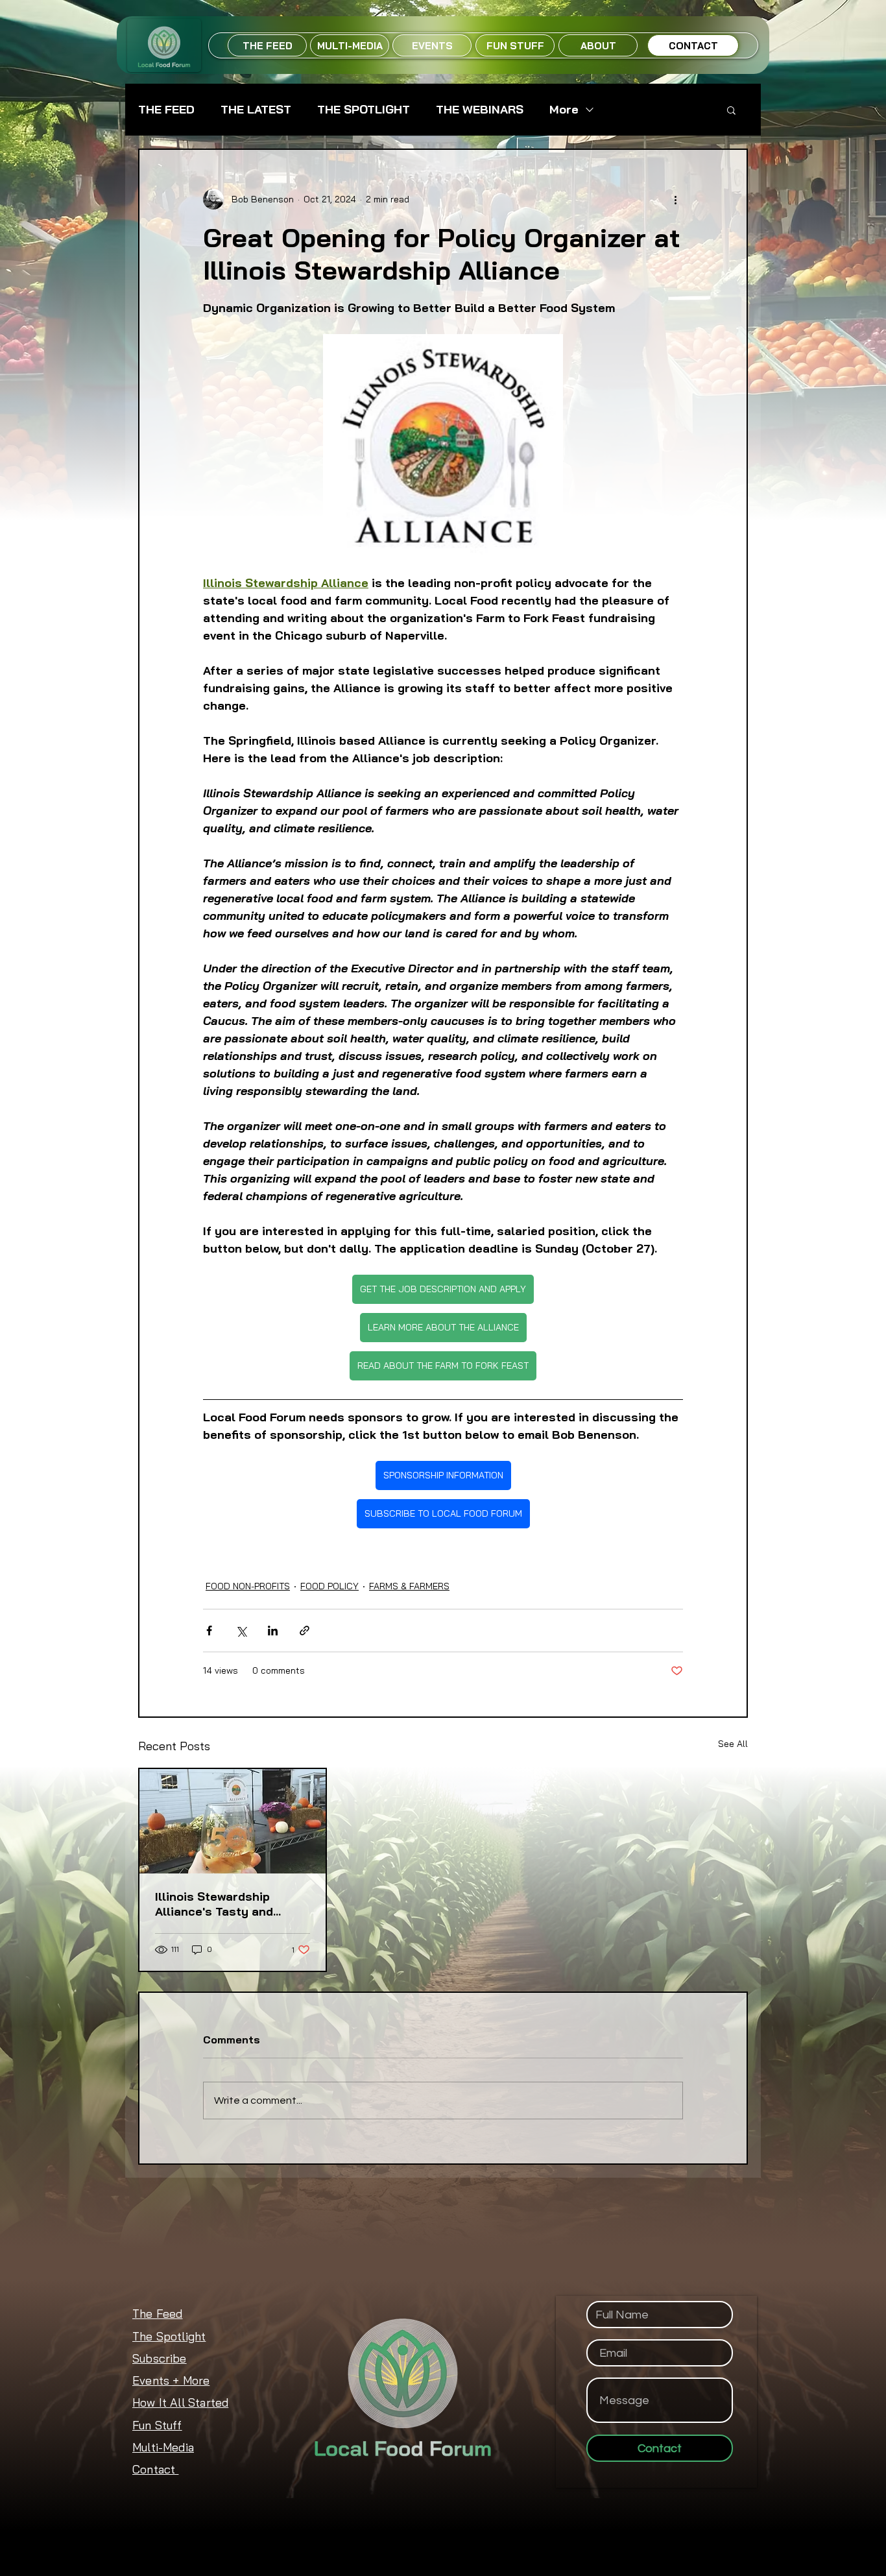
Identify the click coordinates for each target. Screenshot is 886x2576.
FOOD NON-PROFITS (248, 1586)
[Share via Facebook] (209, 1631)
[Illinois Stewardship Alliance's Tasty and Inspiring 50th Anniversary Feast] (233, 1821)
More (564, 110)
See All (733, 1744)
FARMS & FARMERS (409, 1586)
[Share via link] (305, 1631)
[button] (731, 110)
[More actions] (675, 199)
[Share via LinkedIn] (273, 1631)
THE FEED (166, 110)
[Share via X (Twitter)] (241, 1631)
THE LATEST (256, 110)
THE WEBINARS (480, 110)
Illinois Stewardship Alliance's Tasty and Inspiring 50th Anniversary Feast (214, 1904)
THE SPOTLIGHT (364, 110)
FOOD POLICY (329, 1586)
